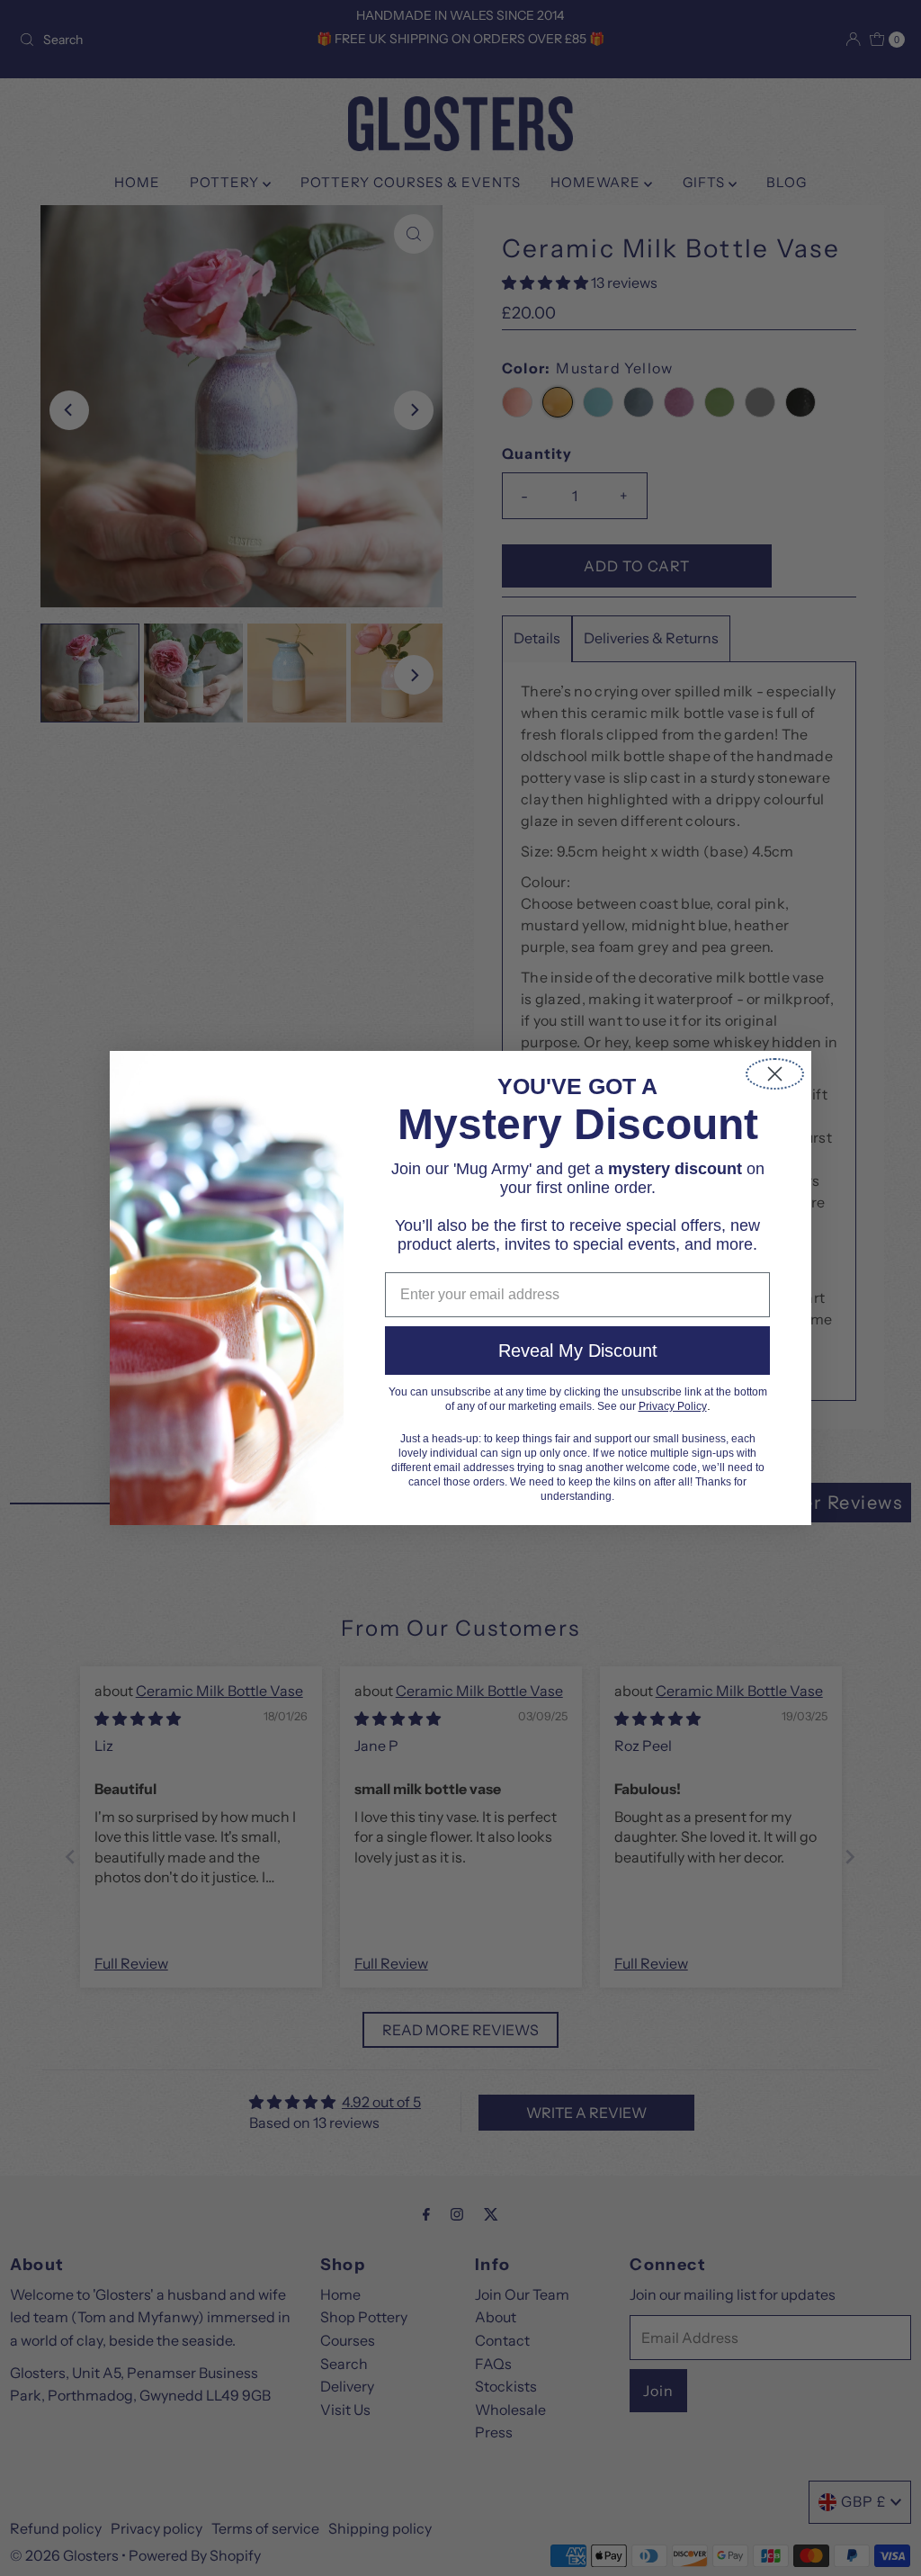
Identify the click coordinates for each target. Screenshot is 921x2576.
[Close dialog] (775, 1074)
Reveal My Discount (578, 1351)
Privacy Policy (673, 1406)
